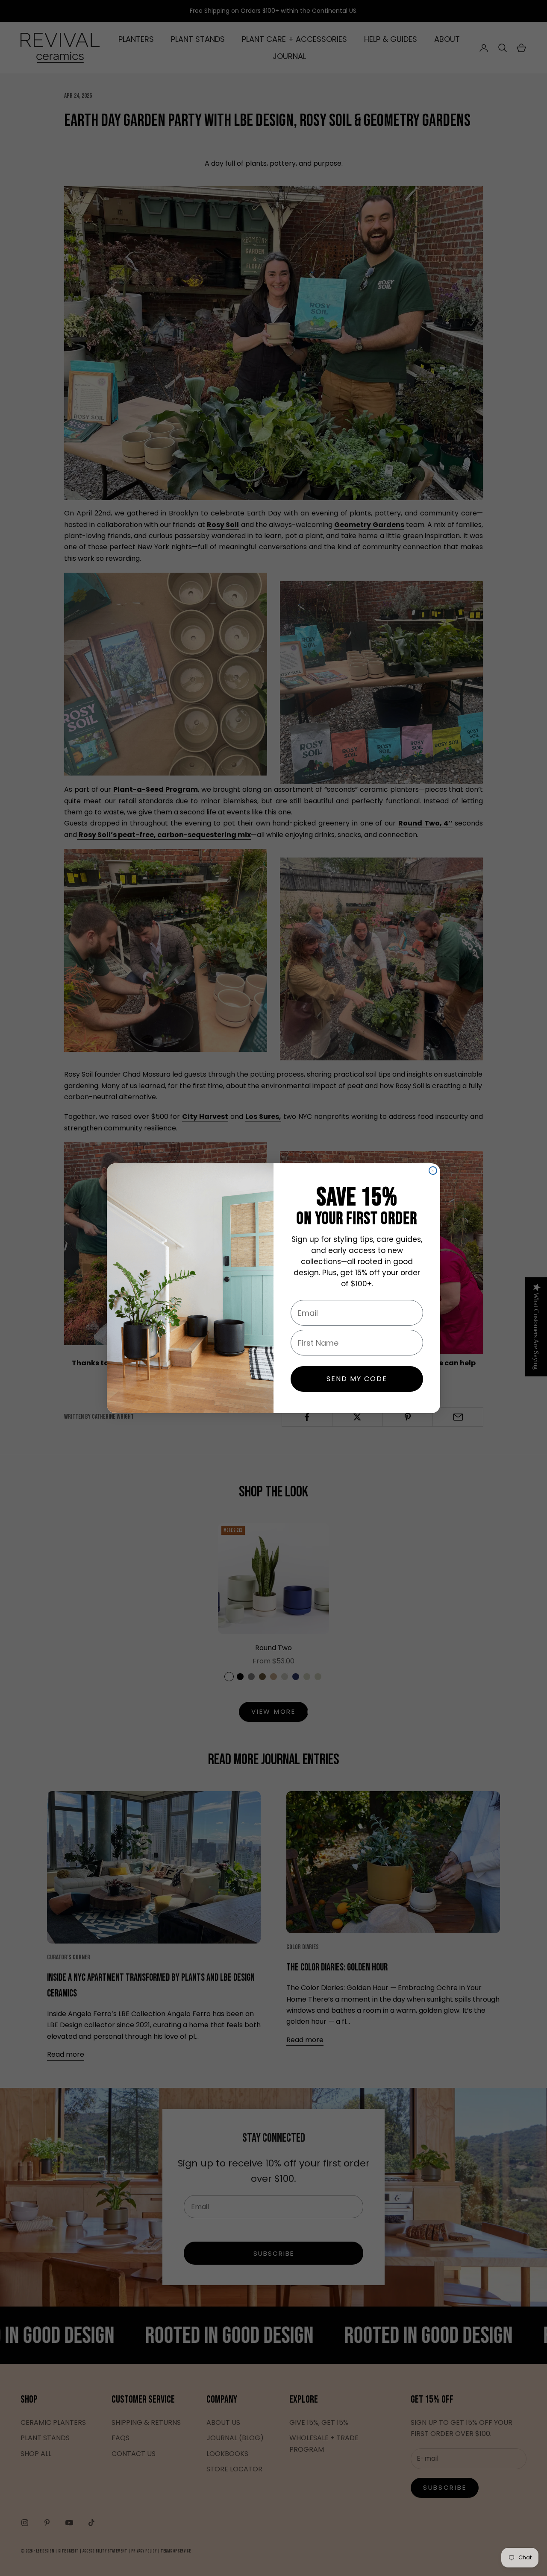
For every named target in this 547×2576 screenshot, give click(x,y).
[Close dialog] (433, 1171)
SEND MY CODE (357, 1379)
